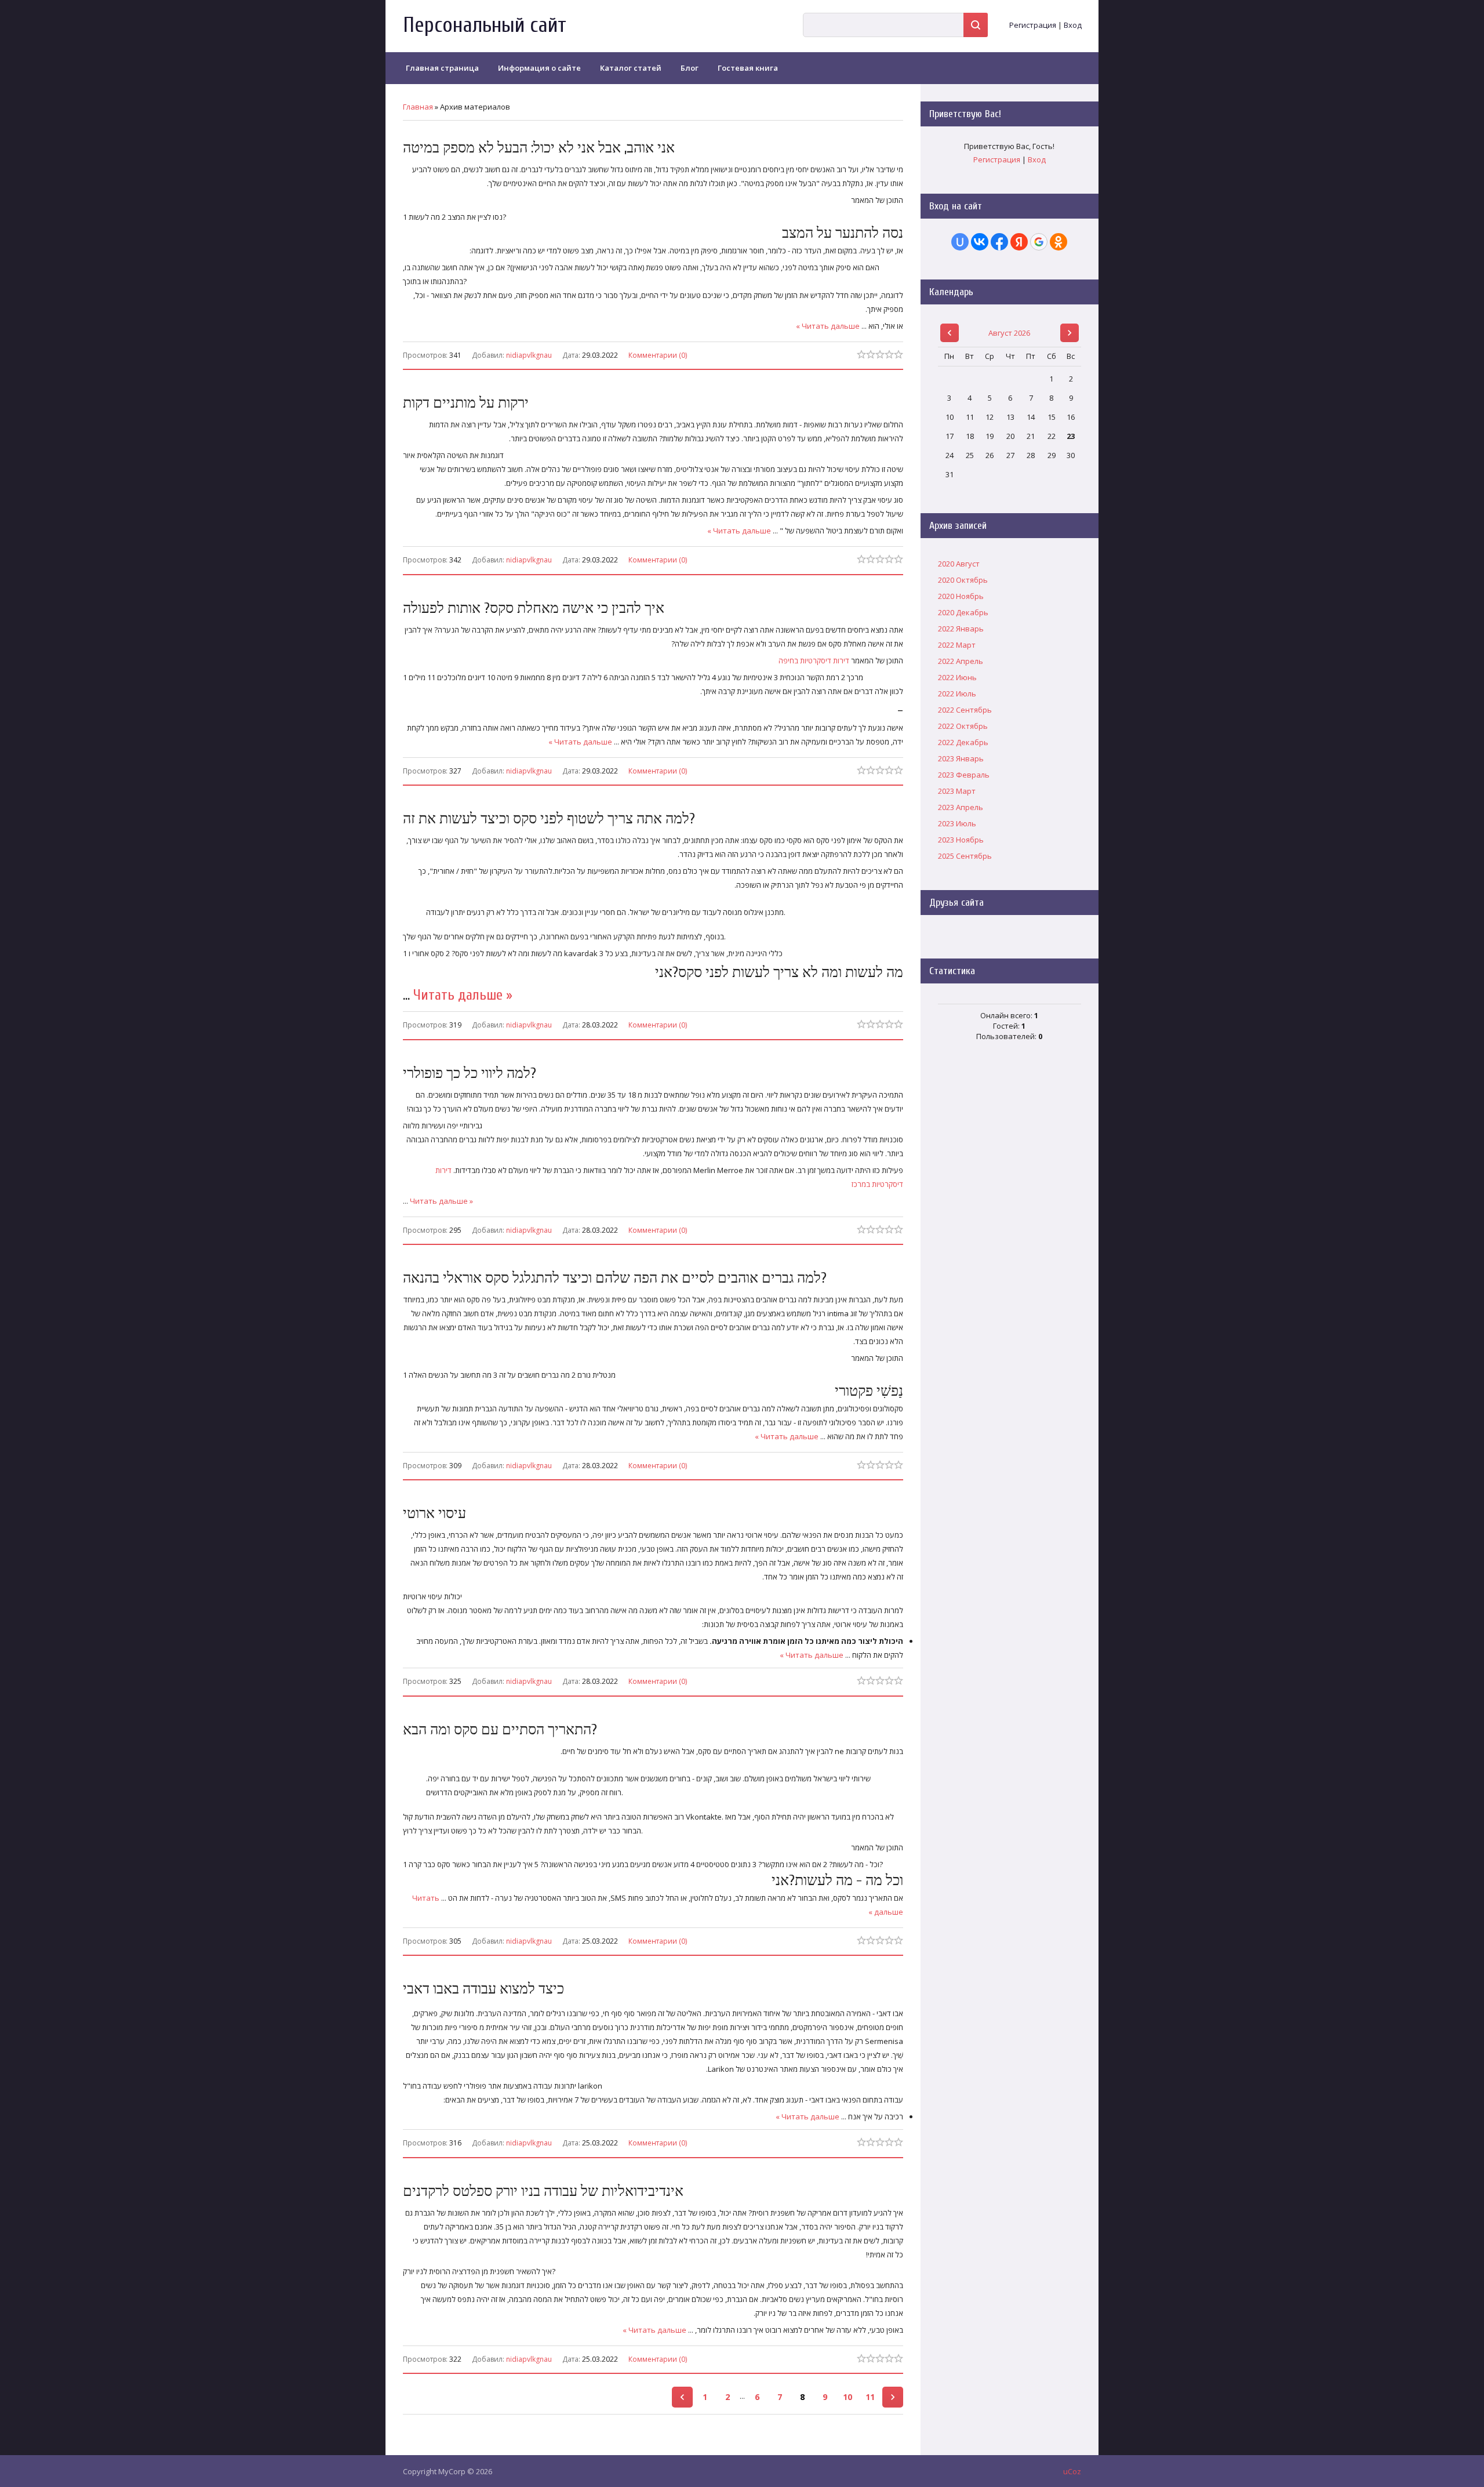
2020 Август (959, 564)
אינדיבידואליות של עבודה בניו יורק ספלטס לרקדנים (543, 2192)
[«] (682, 2397)
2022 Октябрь (963, 726)
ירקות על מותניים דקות (466, 403)
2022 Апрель (961, 661)
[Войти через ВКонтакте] (980, 242)
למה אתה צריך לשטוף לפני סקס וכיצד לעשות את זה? (549, 819)
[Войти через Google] (1039, 242)
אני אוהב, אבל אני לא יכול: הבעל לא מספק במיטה (539, 148)
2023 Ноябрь (961, 840)
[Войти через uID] (960, 242)
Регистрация (1033, 25)
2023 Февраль (964, 775)
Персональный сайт (485, 25)
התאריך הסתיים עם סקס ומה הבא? (500, 1730)
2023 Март (957, 791)
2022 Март (957, 645)
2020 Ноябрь (961, 596)
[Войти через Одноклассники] (1059, 242)
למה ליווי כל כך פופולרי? (470, 1074)
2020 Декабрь (963, 612)
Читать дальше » (828, 326)
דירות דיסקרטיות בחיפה (814, 660)
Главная (418, 107)
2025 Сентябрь (965, 856)
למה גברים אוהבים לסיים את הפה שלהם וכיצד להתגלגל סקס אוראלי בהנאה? (615, 1278)
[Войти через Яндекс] (1019, 242)
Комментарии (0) (658, 354)
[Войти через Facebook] (999, 242)
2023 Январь (961, 758)
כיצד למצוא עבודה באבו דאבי (483, 1989)
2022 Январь (961, 629)
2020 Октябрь (963, 580)
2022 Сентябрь (965, 710)
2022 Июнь (957, 677)
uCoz (1072, 2471)
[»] (893, 2397)
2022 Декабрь (963, 742)
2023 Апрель (961, 807)
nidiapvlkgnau (529, 355)
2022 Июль (957, 694)
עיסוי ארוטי (434, 1514)
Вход (1073, 25)
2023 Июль (957, 823)
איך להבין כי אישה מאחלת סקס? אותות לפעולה (534, 609)
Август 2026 (1009, 333)
